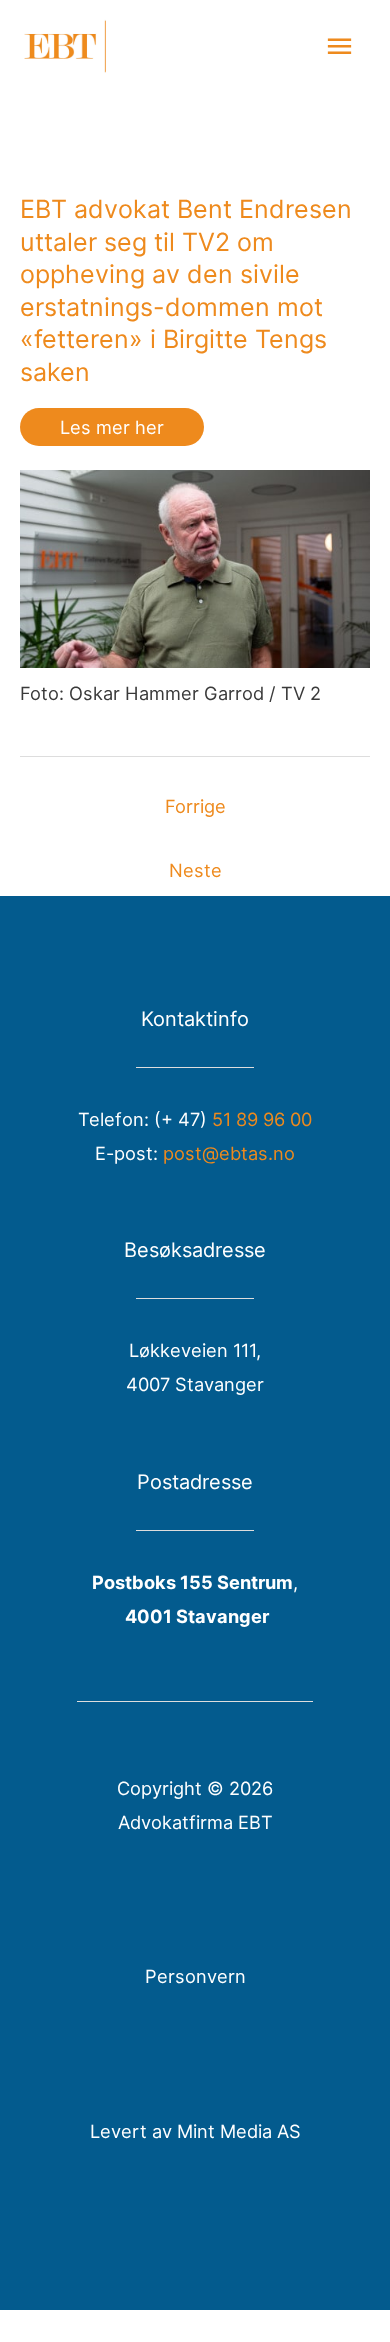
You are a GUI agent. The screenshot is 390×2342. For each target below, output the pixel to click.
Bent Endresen (264, 209)
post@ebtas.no (229, 1153)
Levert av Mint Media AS (195, 2131)
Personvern (195, 1976)
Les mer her (112, 427)
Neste (195, 870)
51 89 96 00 (262, 1119)
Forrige (195, 806)
